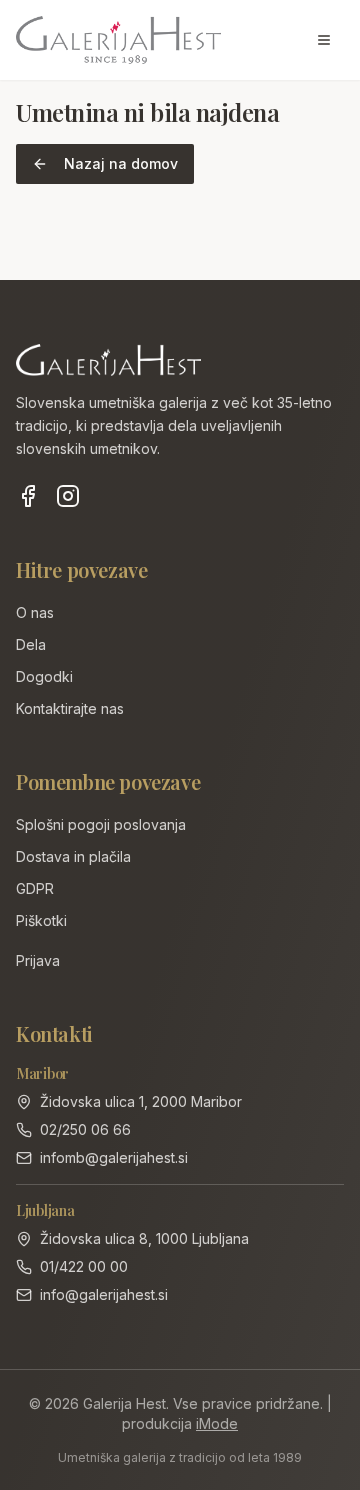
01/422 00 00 (84, 1266)
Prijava (38, 960)
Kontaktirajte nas (70, 708)
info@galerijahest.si (104, 1294)
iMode (217, 1423)
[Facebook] (28, 496)
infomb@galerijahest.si (114, 1157)
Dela (31, 644)
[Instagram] (68, 496)
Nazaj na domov (121, 163)
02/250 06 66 (85, 1129)
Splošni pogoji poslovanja (101, 824)
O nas (35, 612)
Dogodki (44, 676)
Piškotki (41, 920)
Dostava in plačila (73, 856)
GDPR (35, 888)
